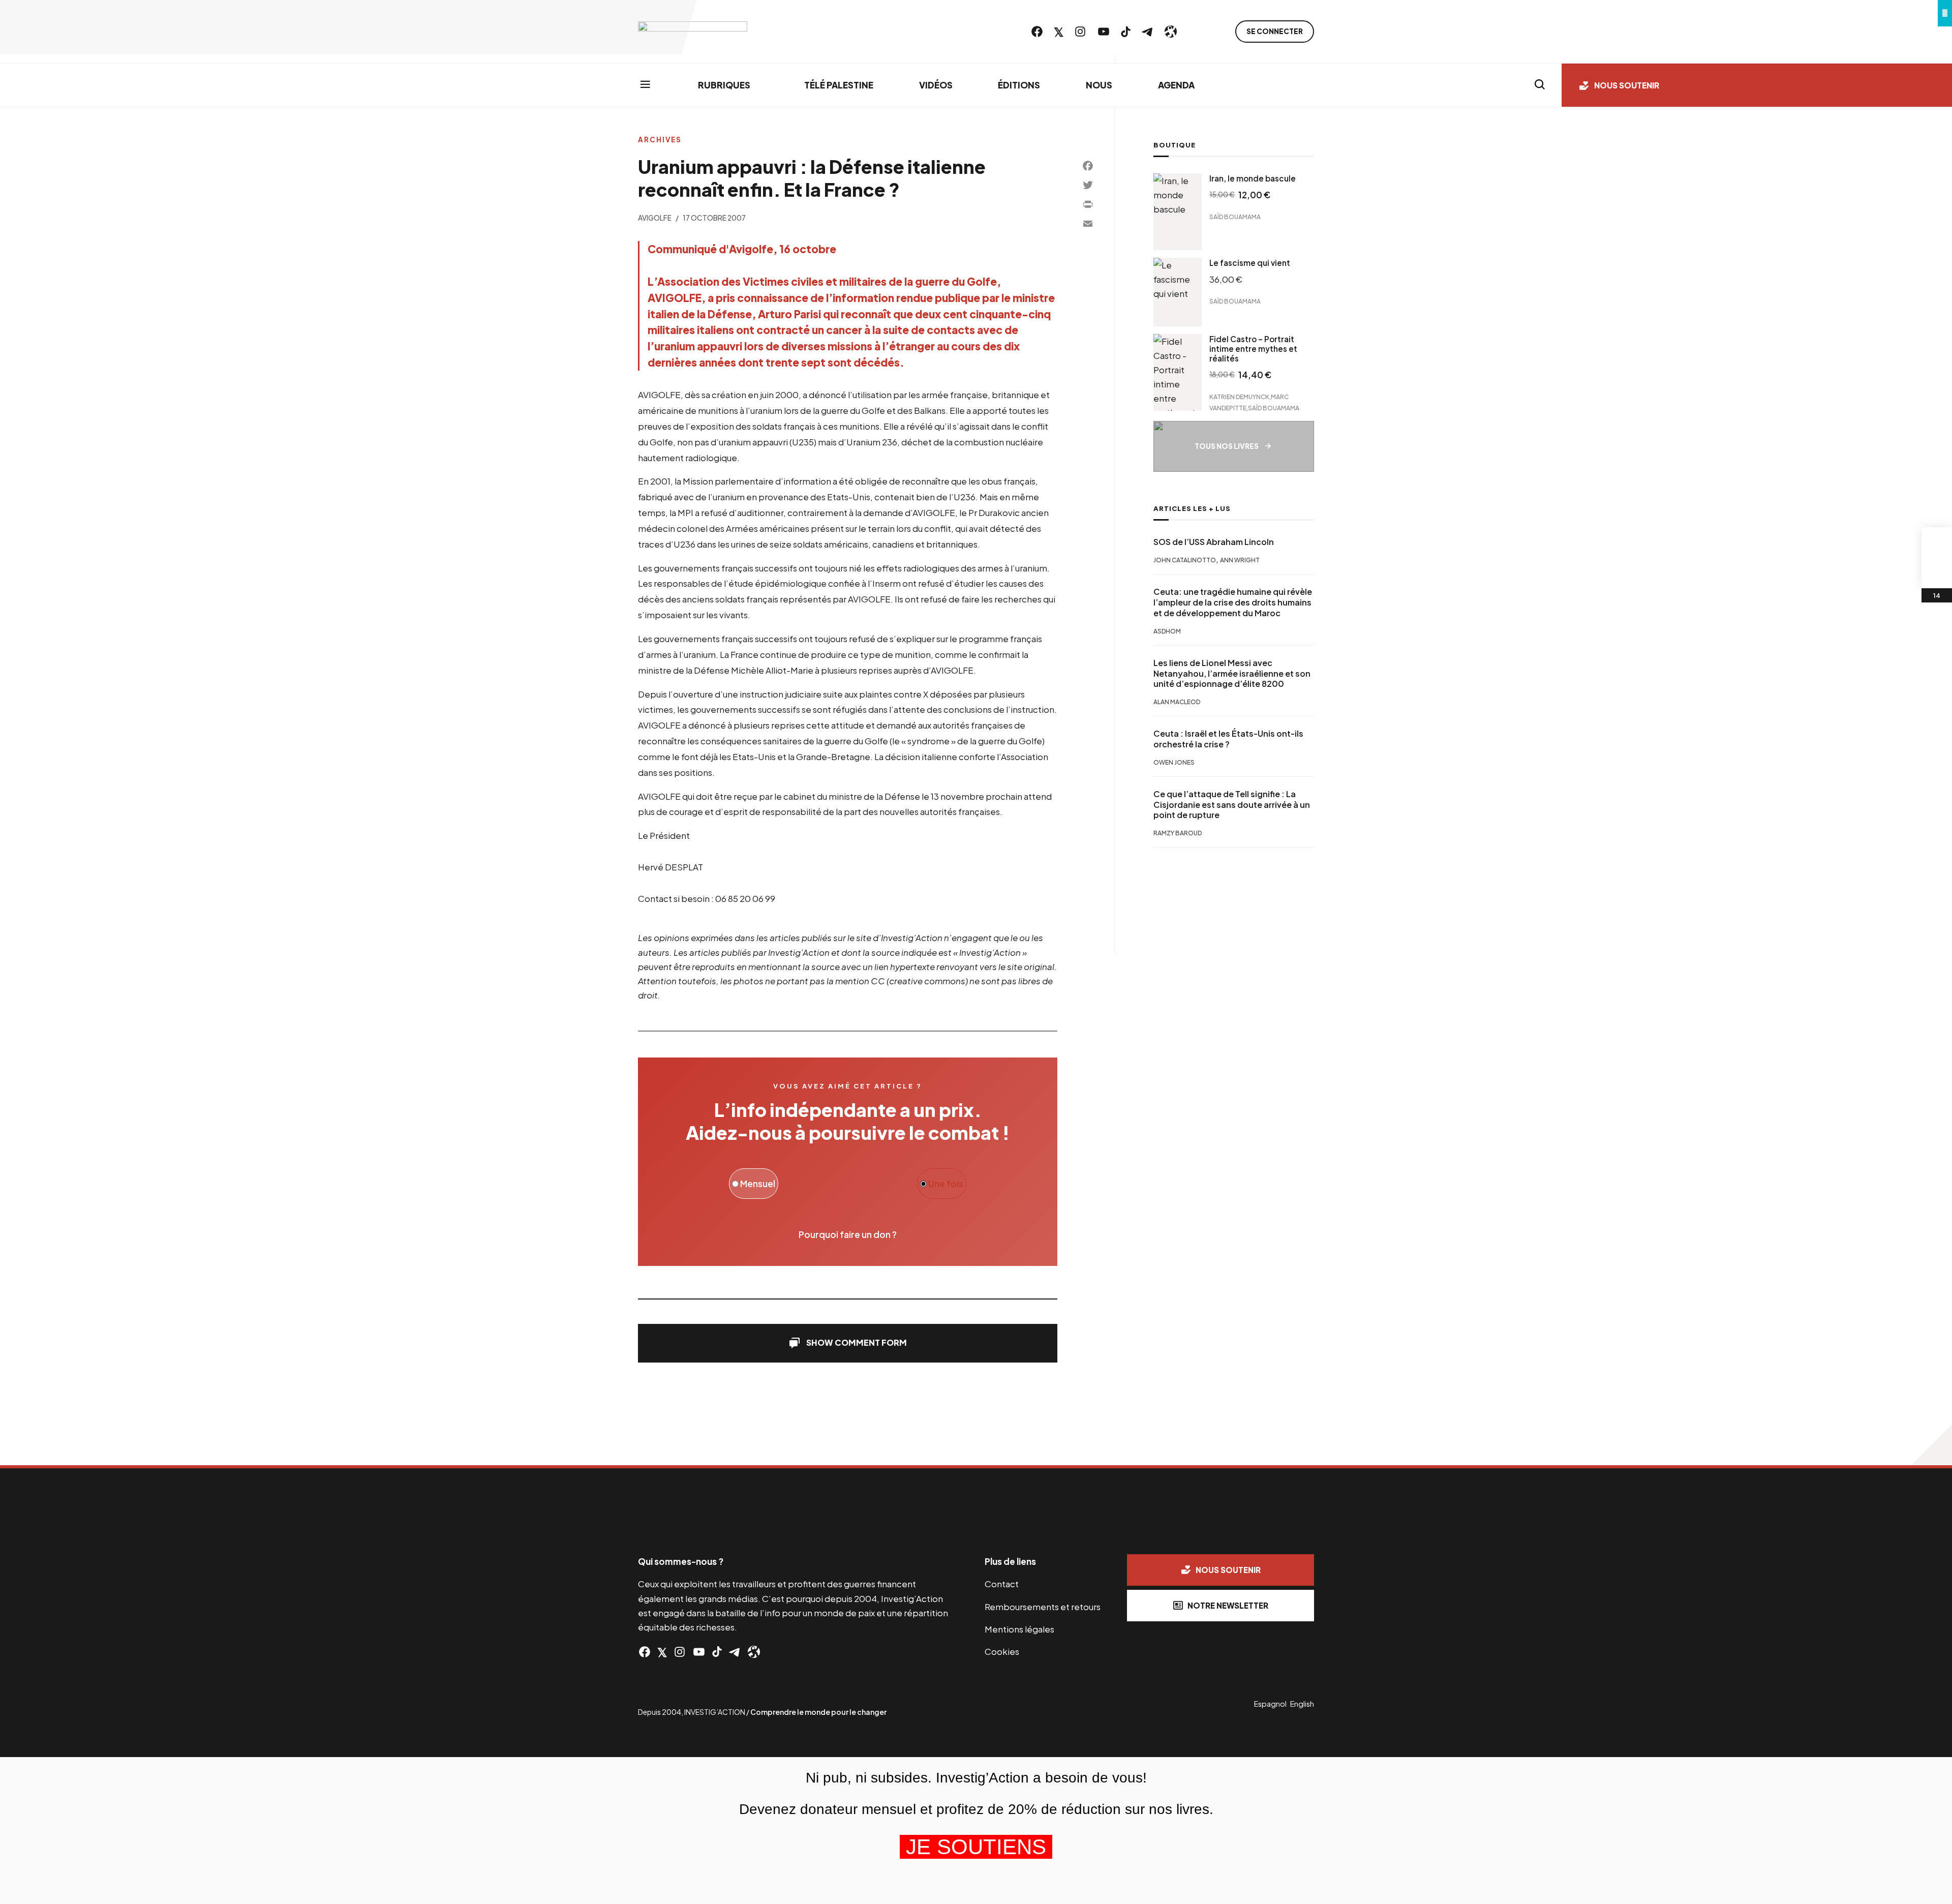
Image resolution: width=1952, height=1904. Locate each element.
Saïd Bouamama (1235, 217)
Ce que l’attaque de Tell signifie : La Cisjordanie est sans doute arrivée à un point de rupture (1232, 805)
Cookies (1002, 1651)
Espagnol (1270, 1704)
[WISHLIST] (1937, 573)
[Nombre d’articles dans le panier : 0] (1937, 542)
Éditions (1019, 85)
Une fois (945, 1184)
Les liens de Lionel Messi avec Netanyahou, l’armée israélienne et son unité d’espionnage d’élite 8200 (1232, 674)
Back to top (1932, 1445)
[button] (848, 1343)
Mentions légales (1019, 1629)
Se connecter (1275, 31)
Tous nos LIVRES (1227, 446)
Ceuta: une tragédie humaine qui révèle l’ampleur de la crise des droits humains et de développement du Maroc (1233, 602)
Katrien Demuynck (1239, 396)
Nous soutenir (1627, 85)
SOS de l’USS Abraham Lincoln (1214, 542)
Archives (660, 140)
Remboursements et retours (1043, 1607)
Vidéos (936, 85)
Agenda (1176, 85)
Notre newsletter (1228, 1605)
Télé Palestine (839, 85)
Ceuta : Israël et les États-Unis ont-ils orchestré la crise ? (1228, 739)
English (1302, 1704)
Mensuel (757, 1184)
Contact (1002, 1584)
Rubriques (724, 85)
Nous (1099, 85)
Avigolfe (655, 218)
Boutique (1175, 145)
